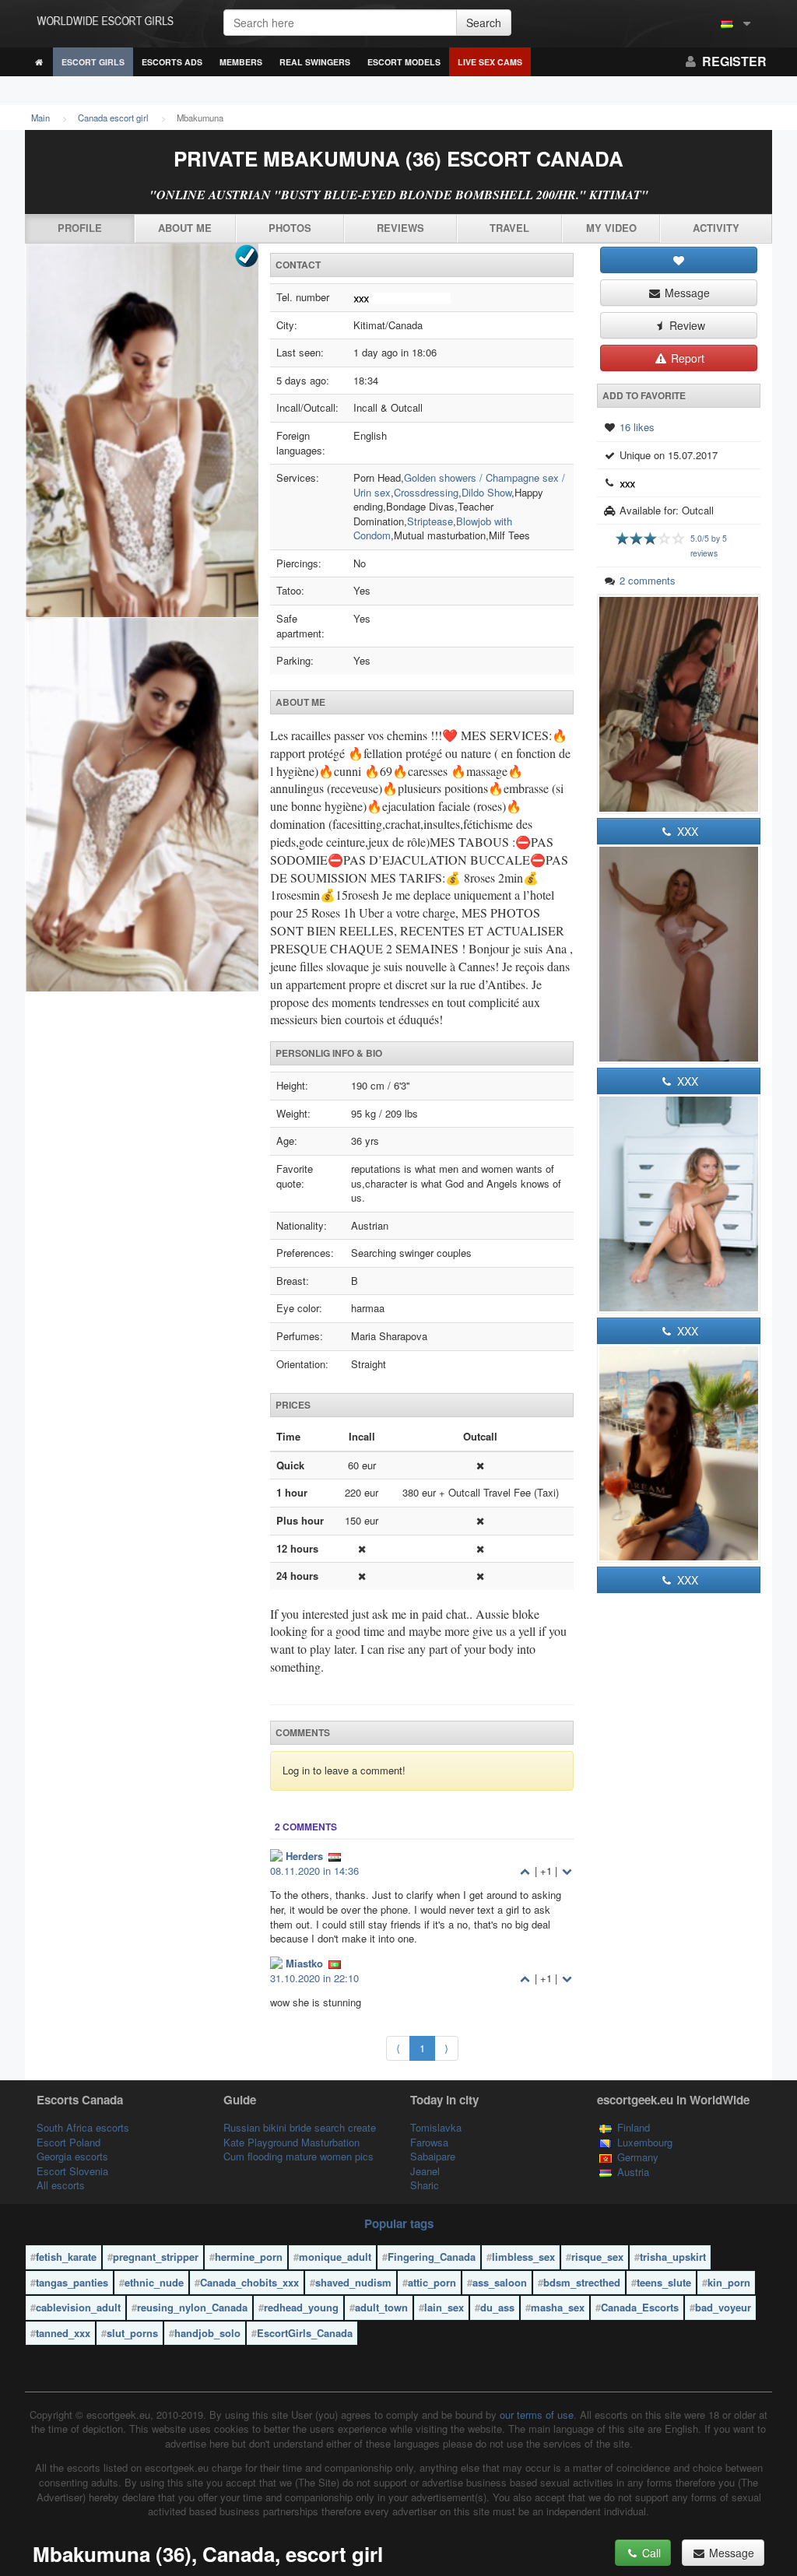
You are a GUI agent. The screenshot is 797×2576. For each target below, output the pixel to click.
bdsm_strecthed (582, 2282)
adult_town (381, 2307)
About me (185, 228)
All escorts (61, 2185)
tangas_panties (72, 2282)
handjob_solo (207, 2333)
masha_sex (558, 2307)
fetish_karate (66, 2257)
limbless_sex (523, 2257)
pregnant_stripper (156, 2257)
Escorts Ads (172, 62)
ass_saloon (500, 2282)
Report (686, 358)
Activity (716, 228)
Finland (634, 2127)
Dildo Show (486, 492)
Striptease (430, 521)
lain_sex (444, 2307)
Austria (633, 2172)
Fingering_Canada (432, 2257)
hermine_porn (249, 2257)
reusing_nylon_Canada (192, 2307)
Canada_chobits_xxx (249, 2282)
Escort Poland (68, 2142)
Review (686, 325)
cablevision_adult (78, 2307)
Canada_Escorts (640, 2307)
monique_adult (335, 2257)
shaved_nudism (353, 2282)
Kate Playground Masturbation (291, 2142)
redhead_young (301, 2307)
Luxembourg (645, 2142)
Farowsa (429, 2142)
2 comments (648, 580)
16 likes (637, 427)
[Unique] (142, 618)
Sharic (425, 2185)
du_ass (497, 2307)
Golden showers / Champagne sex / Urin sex (459, 485)
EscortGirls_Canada (305, 2333)
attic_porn (432, 2282)
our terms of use (537, 2415)
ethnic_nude (154, 2282)
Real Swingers (315, 62)
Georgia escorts (72, 2156)
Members (241, 62)
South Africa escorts (83, 2127)
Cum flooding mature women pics (298, 2156)
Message (686, 293)
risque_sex (597, 2257)
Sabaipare (433, 2156)
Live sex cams (490, 62)
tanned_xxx (63, 2333)
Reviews (400, 228)
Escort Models (404, 62)
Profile (80, 228)
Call (650, 2553)
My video (611, 228)
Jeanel (425, 2171)
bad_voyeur (723, 2307)
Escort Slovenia (72, 2171)
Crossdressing (426, 492)
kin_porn (729, 2282)
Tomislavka (436, 2127)
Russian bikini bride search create (300, 2127)
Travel (509, 228)
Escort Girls (93, 62)
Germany (638, 2157)
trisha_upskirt (673, 2257)
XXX (686, 831)
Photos (290, 228)
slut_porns (132, 2333)
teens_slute (664, 2282)
